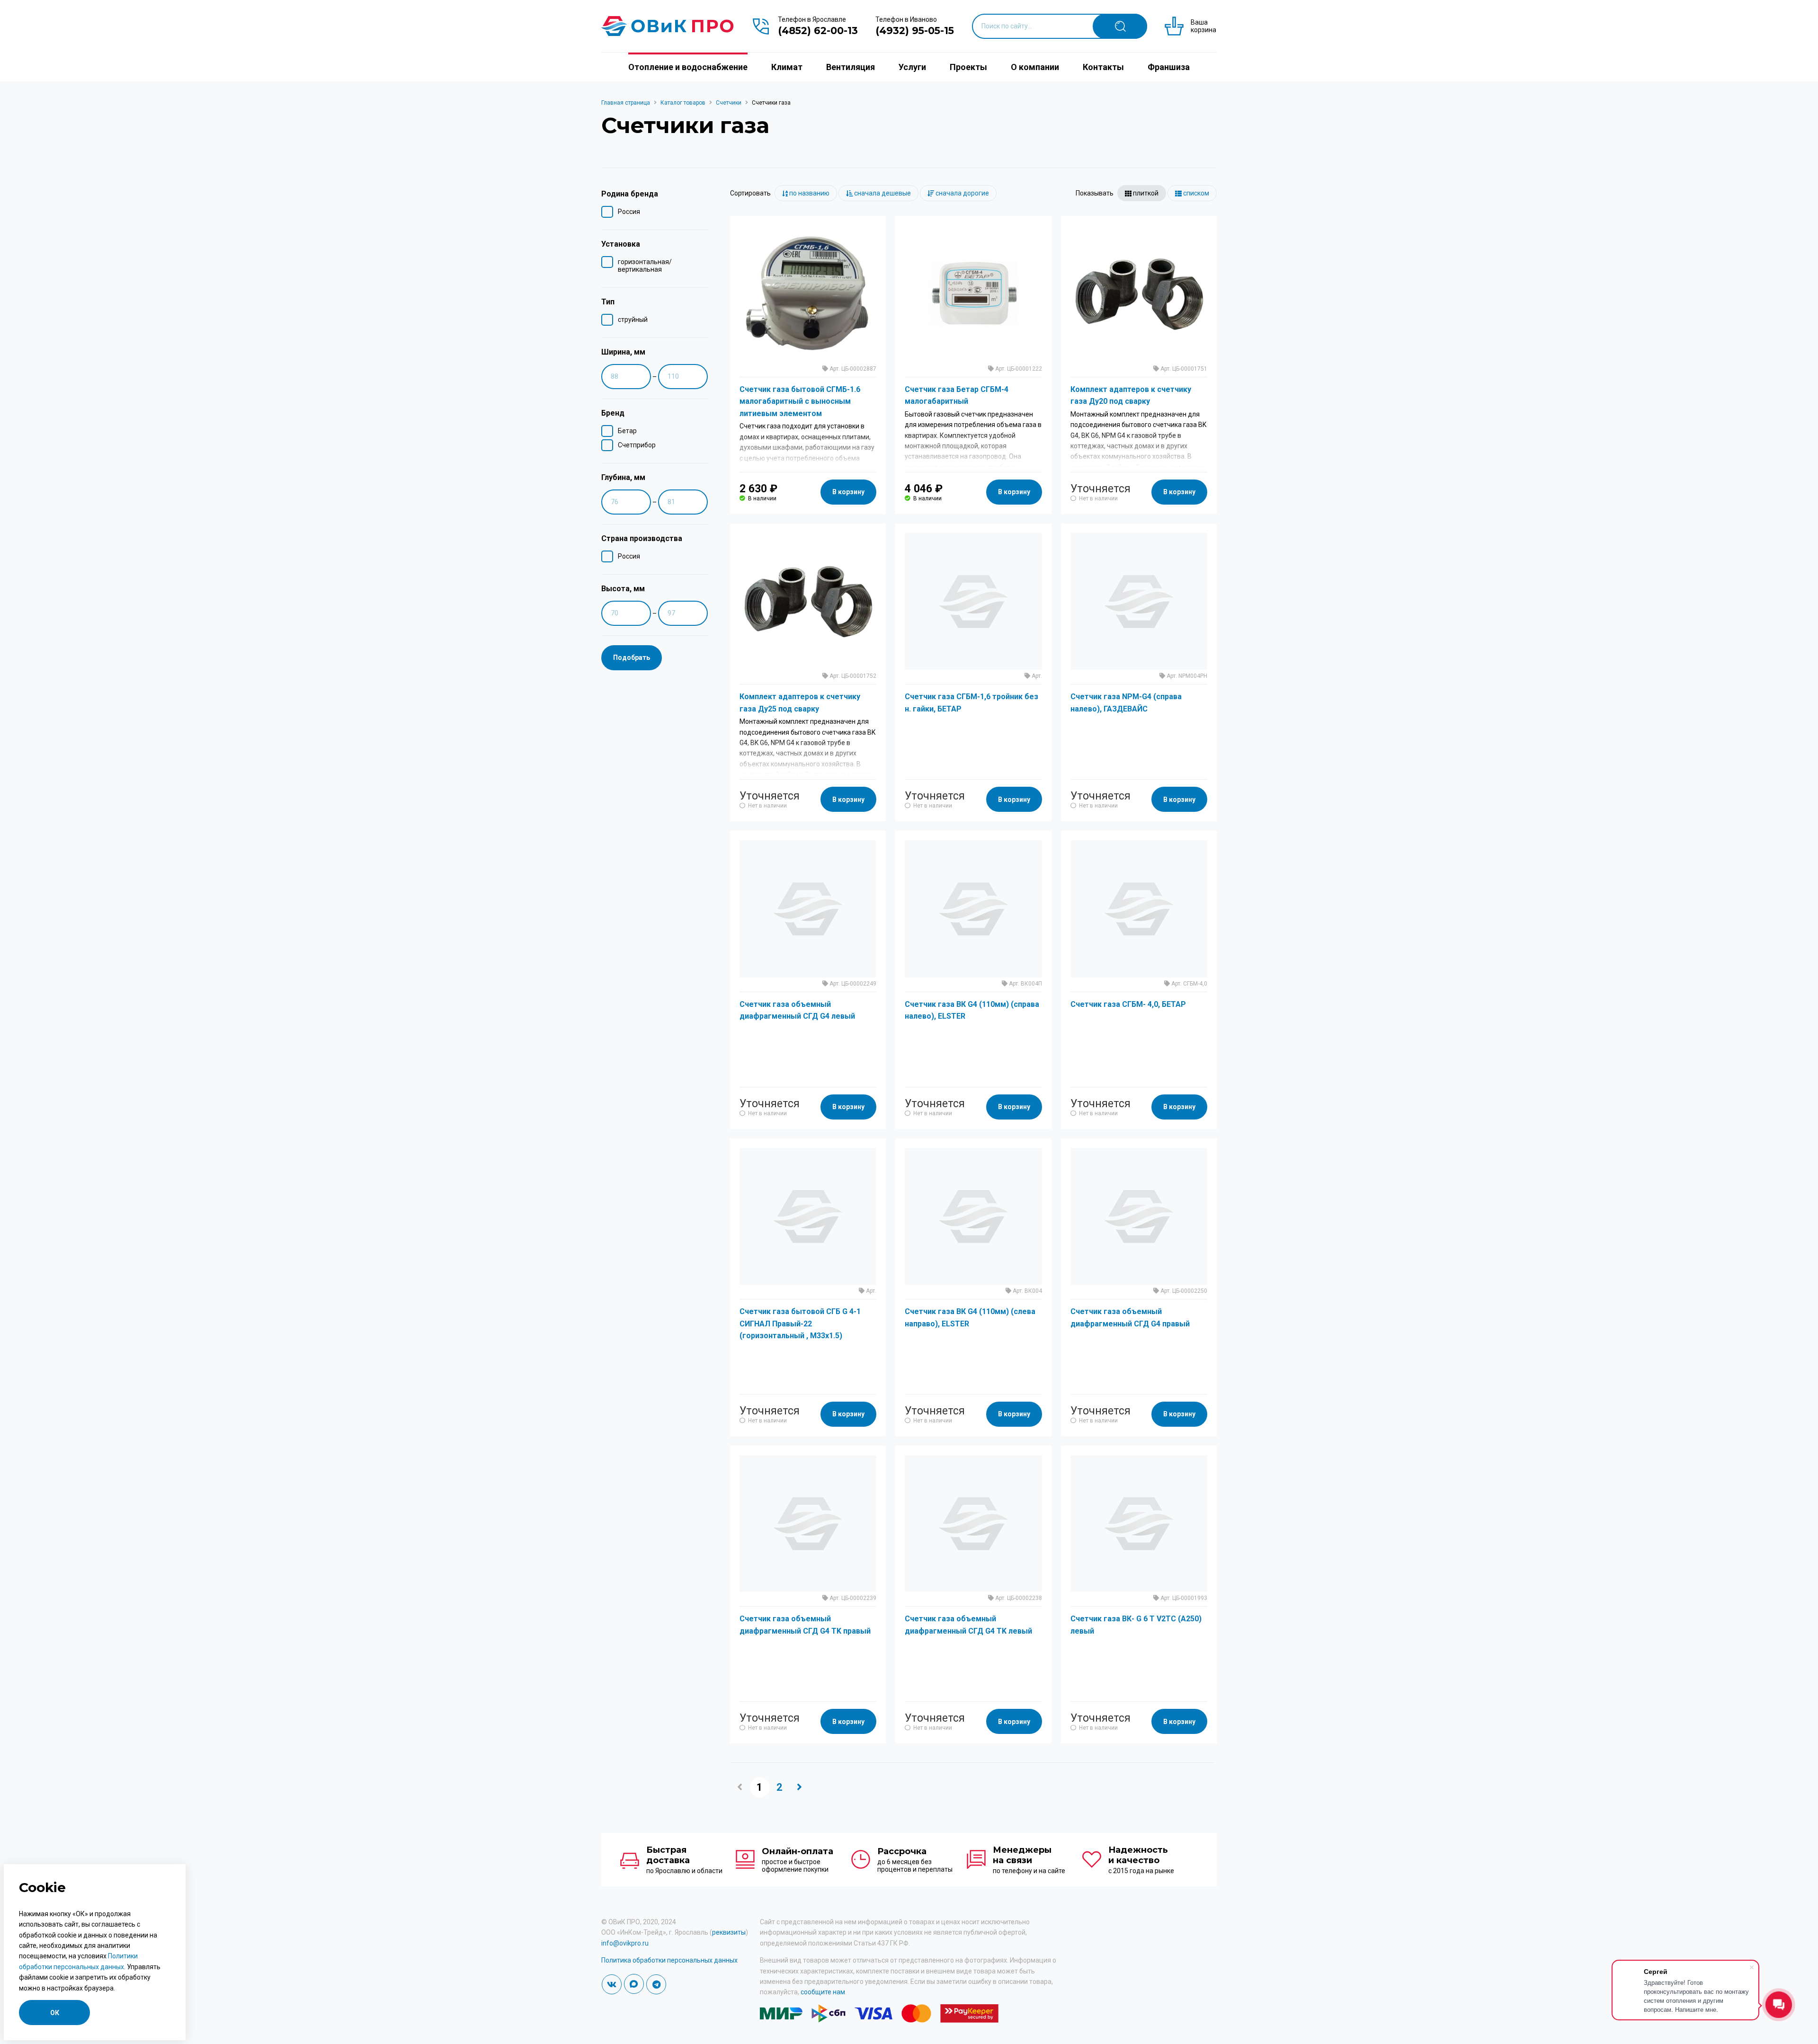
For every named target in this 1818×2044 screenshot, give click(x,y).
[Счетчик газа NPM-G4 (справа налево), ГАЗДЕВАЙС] (1139, 601)
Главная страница (626, 103)
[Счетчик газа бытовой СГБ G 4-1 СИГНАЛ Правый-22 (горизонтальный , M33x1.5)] (808, 1216)
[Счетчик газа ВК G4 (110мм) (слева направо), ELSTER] (973, 1216)
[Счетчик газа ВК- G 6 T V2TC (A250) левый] (1139, 1524)
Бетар (627, 431)
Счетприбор (637, 445)
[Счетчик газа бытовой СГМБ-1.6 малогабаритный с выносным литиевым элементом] (808, 294)
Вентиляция (851, 67)
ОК (55, 2013)
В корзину (848, 492)
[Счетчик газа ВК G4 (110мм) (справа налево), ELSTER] (973, 909)
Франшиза (1169, 67)
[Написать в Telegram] (656, 1984)
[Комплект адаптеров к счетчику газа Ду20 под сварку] (1139, 294)
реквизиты (729, 1932)
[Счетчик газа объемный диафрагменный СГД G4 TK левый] (973, 1524)
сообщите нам (823, 1992)
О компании (1035, 67)
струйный (633, 320)
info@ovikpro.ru (625, 1943)
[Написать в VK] (612, 1984)
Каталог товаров (683, 103)
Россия (629, 212)
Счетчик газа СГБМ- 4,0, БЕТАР (1128, 1004)
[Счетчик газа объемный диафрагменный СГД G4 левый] (808, 909)
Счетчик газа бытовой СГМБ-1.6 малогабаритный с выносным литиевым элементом (800, 401)
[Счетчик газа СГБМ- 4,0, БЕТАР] (1139, 909)
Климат (787, 67)
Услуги (912, 67)
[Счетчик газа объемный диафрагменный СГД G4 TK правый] (808, 1524)
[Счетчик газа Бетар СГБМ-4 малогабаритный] (973, 294)
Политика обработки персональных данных (669, 1960)
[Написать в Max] (634, 1984)
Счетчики (729, 103)
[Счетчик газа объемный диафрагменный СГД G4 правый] (1139, 1216)
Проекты (968, 67)
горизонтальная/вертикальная (645, 266)
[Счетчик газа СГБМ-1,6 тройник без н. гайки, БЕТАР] (973, 601)
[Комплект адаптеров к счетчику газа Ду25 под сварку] (808, 601)
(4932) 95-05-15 (915, 31)
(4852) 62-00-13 (818, 31)
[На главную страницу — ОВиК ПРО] (668, 26)
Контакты (1103, 67)
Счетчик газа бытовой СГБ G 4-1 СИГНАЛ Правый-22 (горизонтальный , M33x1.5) (800, 1324)
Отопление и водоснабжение (688, 67)
